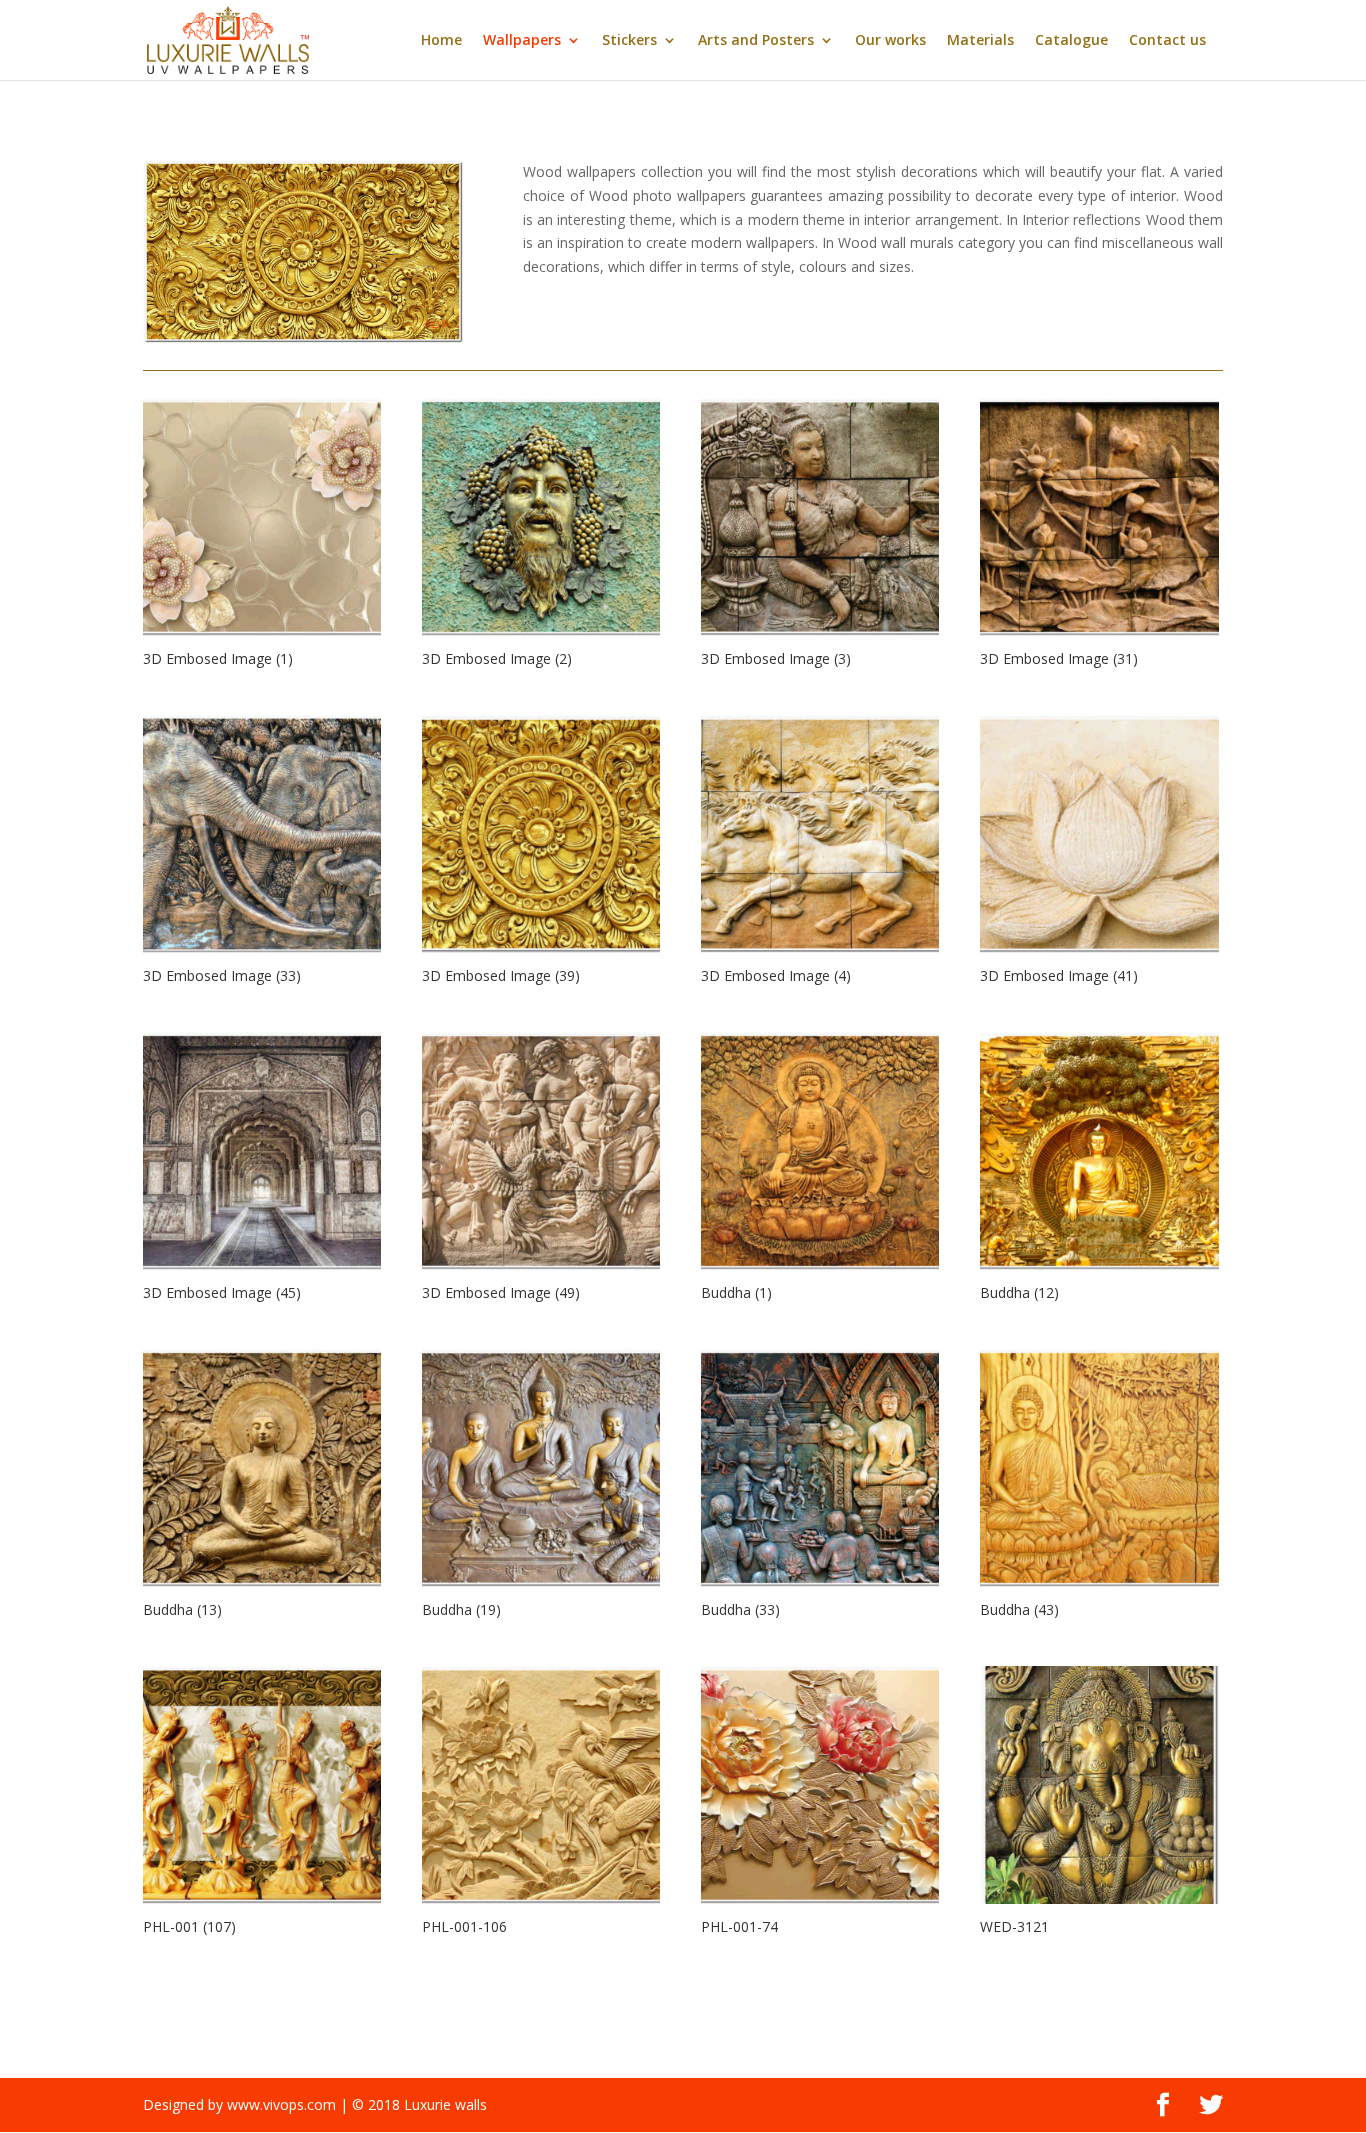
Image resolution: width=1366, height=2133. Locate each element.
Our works (890, 41)
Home (441, 41)
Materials (980, 41)
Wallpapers (522, 41)
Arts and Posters (756, 41)
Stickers (629, 41)
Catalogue (1071, 41)
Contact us (1167, 41)
